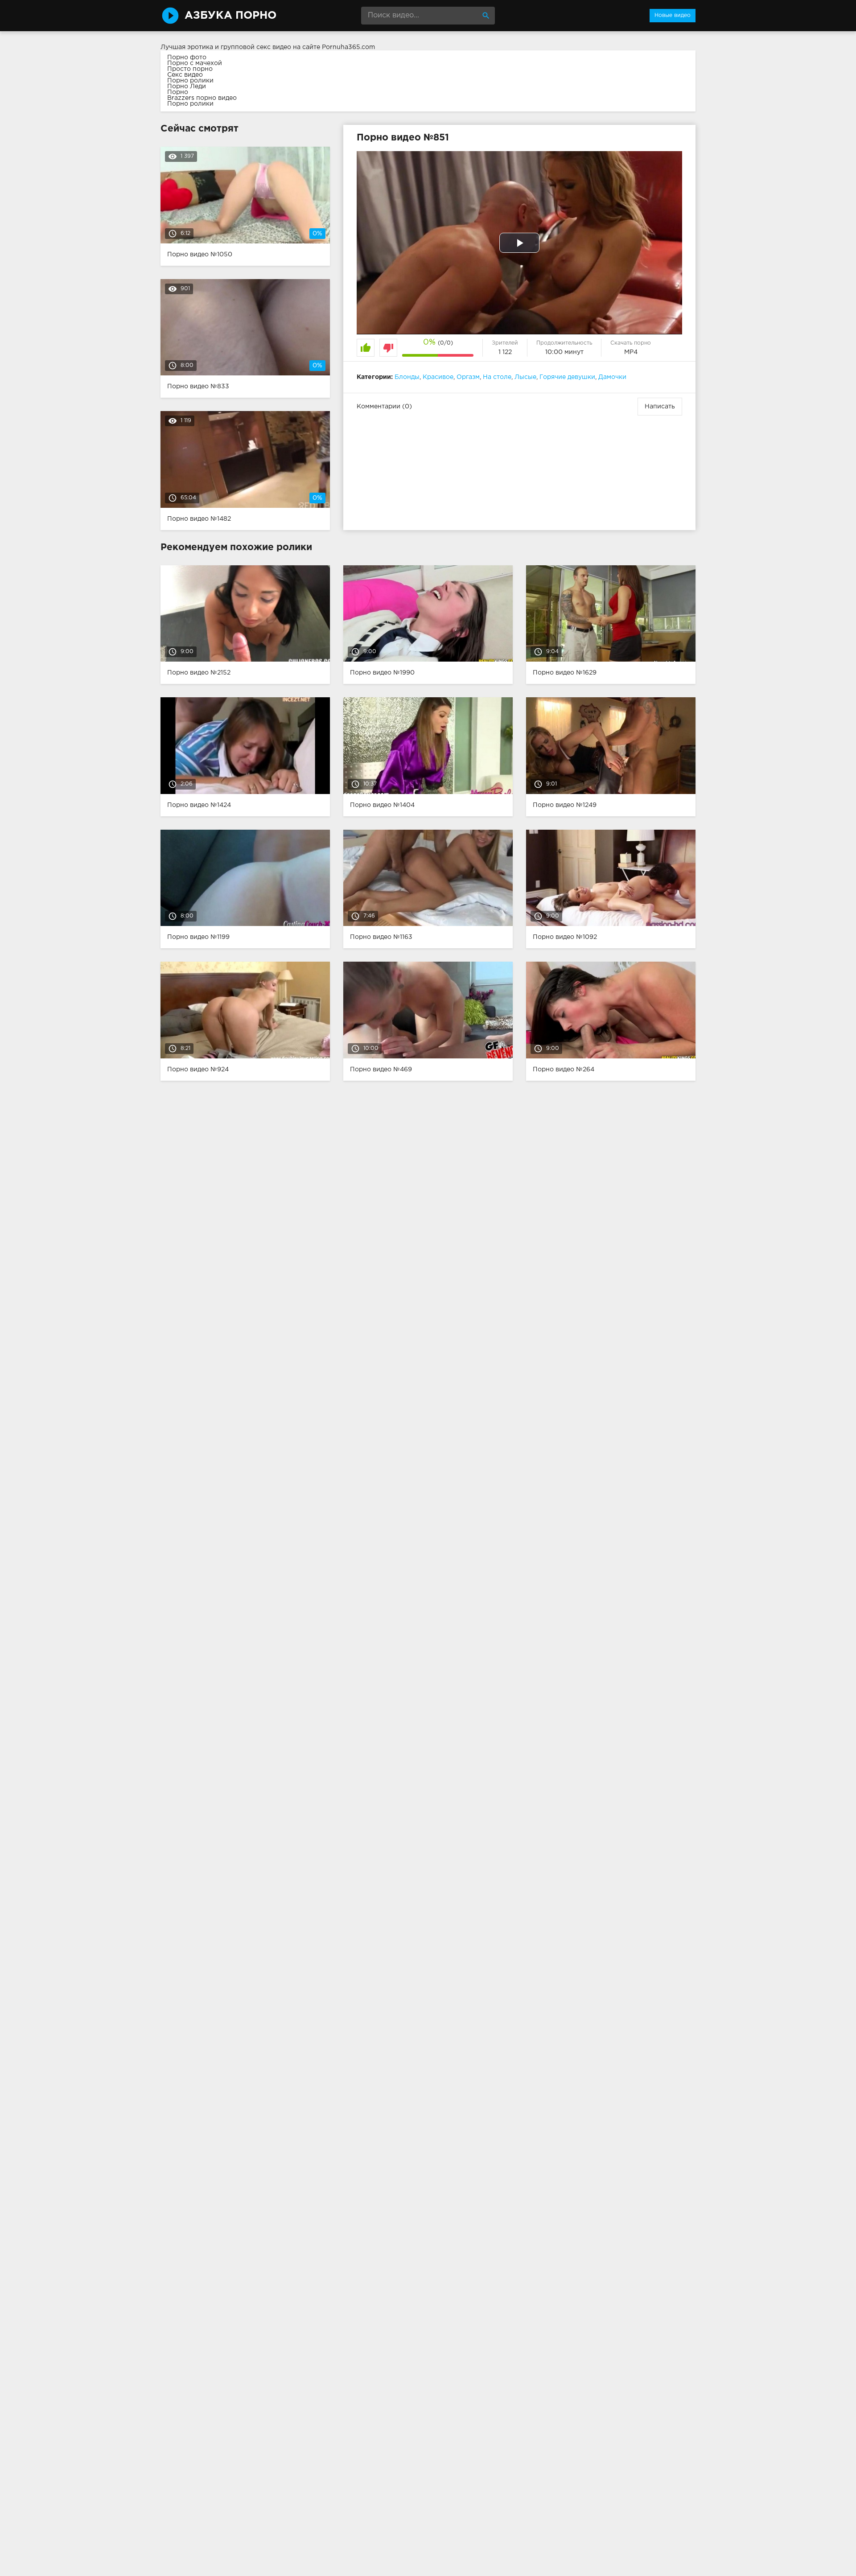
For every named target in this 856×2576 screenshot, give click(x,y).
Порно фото (187, 58)
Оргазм (468, 377)
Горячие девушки (567, 377)
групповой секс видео (256, 47)
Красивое (438, 377)
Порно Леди (187, 86)
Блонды (407, 377)
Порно (178, 92)
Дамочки (612, 377)
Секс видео (185, 75)
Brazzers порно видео (202, 98)
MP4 (631, 352)
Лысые (525, 377)
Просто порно (190, 69)
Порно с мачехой (195, 63)
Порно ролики (190, 81)
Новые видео (673, 15)
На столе (497, 377)
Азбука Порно (230, 16)
